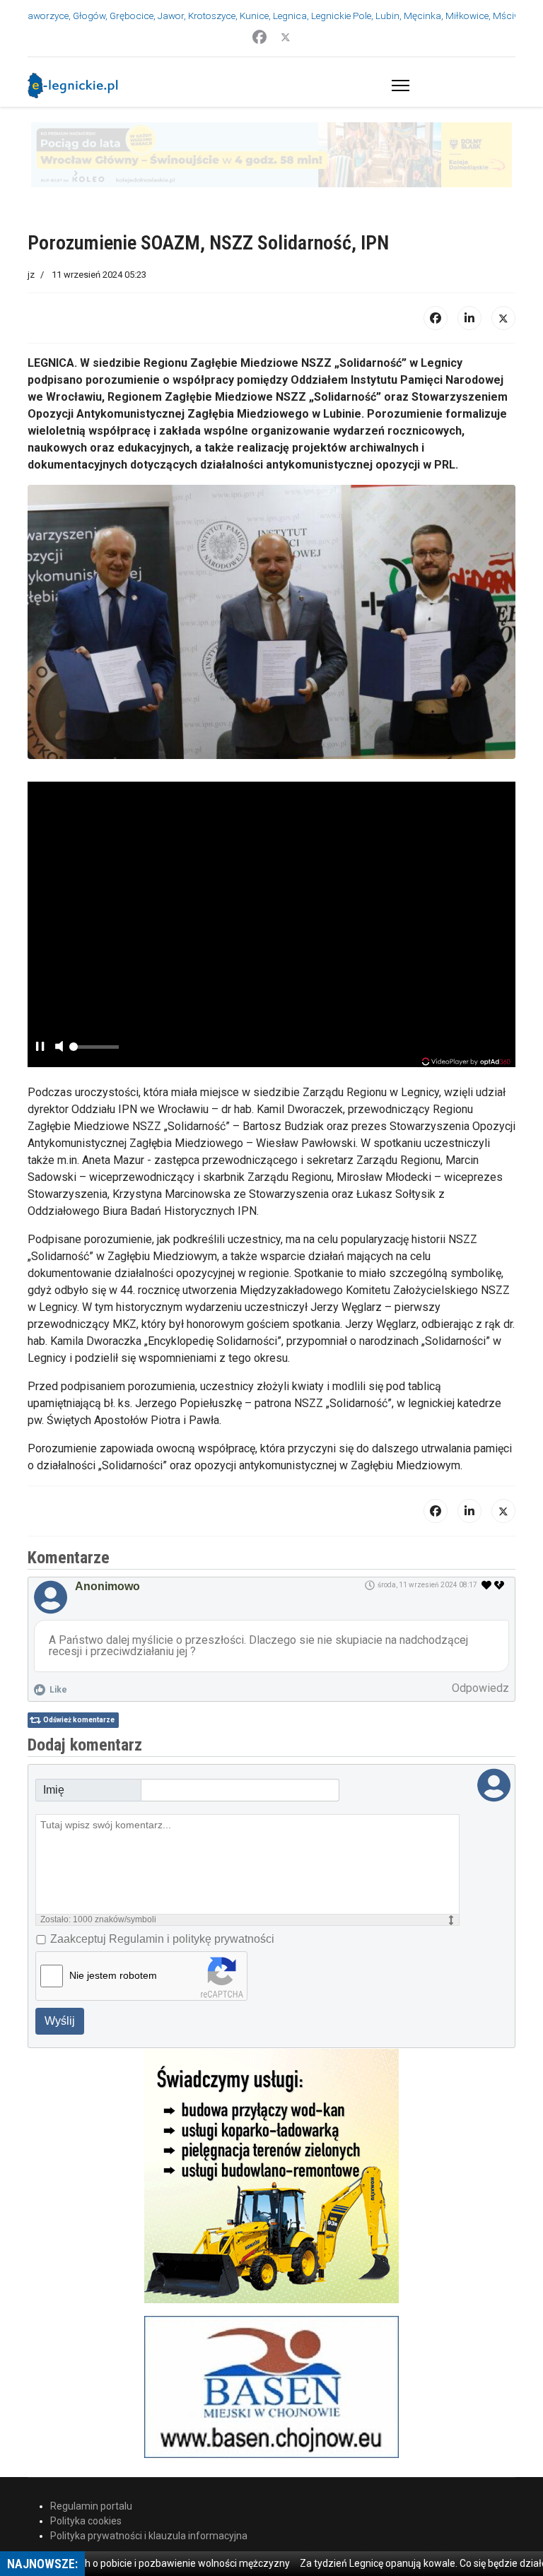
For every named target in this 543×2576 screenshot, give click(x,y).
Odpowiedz (480, 1623)
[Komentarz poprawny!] (487, 1520)
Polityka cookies (86, 2456)
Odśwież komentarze (79, 1655)
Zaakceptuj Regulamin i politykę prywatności (162, 1874)
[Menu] (398, 86)
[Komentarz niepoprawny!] (501, 1520)
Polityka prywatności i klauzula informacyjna (149, 2471)
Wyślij (60, 1956)
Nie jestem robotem (113, 1910)
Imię (54, 1725)
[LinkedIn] (469, 253)
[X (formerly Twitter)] (503, 253)
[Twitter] (286, 37)
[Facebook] (259, 37)
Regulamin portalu (91, 2441)
